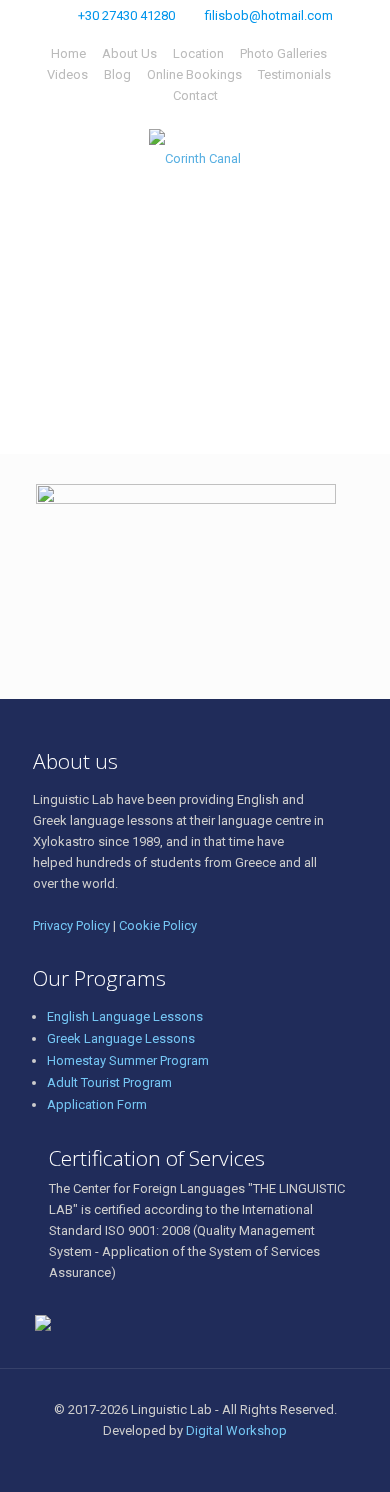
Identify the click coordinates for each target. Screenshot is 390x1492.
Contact (195, 95)
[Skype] (154, 1461)
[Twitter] (208, 1461)
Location (198, 53)
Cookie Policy (158, 925)
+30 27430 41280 (126, 15)
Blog (117, 74)
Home (68, 53)
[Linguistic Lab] (195, 158)
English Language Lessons (125, 1016)
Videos (67, 74)
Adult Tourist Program (109, 1082)
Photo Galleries (283, 53)
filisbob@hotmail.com (269, 15)
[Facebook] (181, 1461)
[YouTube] (235, 1461)
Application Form (97, 1104)
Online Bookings (194, 74)
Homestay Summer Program (128, 1060)
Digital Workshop (236, 1430)
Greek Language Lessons (121, 1038)
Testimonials (294, 74)
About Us (129, 53)
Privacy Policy (71, 925)
